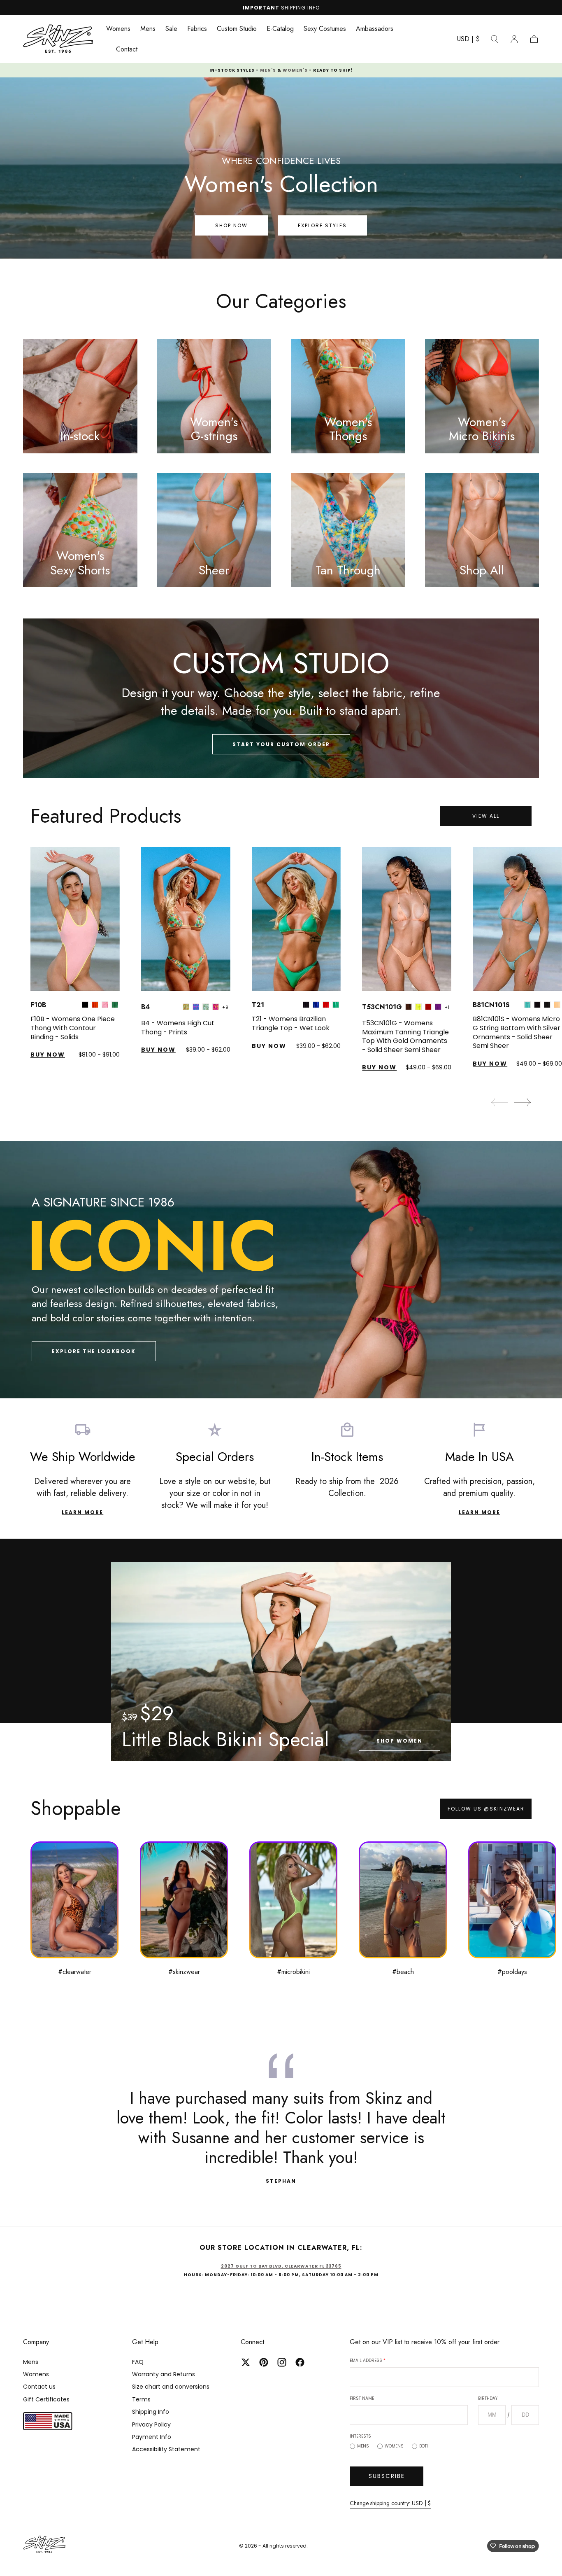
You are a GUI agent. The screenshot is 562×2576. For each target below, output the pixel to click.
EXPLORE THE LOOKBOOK (94, 1351)
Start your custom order (281, 744)
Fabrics (197, 29)
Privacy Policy (151, 2424)
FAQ (138, 2362)
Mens (148, 29)
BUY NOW (48, 1055)
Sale (171, 29)
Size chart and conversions (171, 2387)
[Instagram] (282, 2362)
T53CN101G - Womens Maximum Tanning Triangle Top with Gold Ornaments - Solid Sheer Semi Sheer (405, 1036)
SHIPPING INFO (300, 8)
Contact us (39, 2387)
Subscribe (387, 2476)
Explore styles (322, 225)
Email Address (368, 2360)
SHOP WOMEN (399, 1741)
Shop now (231, 225)
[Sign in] (514, 39)
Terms (141, 2399)
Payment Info (152, 2437)
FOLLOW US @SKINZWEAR (486, 1809)
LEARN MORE (82, 1512)
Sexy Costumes (325, 29)
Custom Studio (237, 29)
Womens (118, 29)
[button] (468, 41)
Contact (127, 50)
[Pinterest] (264, 2362)
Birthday (488, 2398)
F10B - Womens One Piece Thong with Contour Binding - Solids (73, 1028)
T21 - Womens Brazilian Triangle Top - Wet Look (291, 1023)
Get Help (145, 2342)
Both (424, 2446)
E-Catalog (280, 29)
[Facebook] (300, 2362)
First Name (362, 2398)
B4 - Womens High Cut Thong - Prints (178, 1028)
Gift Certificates (46, 2399)
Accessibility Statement (166, 2449)
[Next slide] (523, 1102)
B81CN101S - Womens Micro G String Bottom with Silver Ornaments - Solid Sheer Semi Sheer (517, 1032)
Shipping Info (151, 2412)
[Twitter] (246, 2362)
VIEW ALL (486, 816)
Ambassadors (375, 29)
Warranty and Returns (164, 2374)
